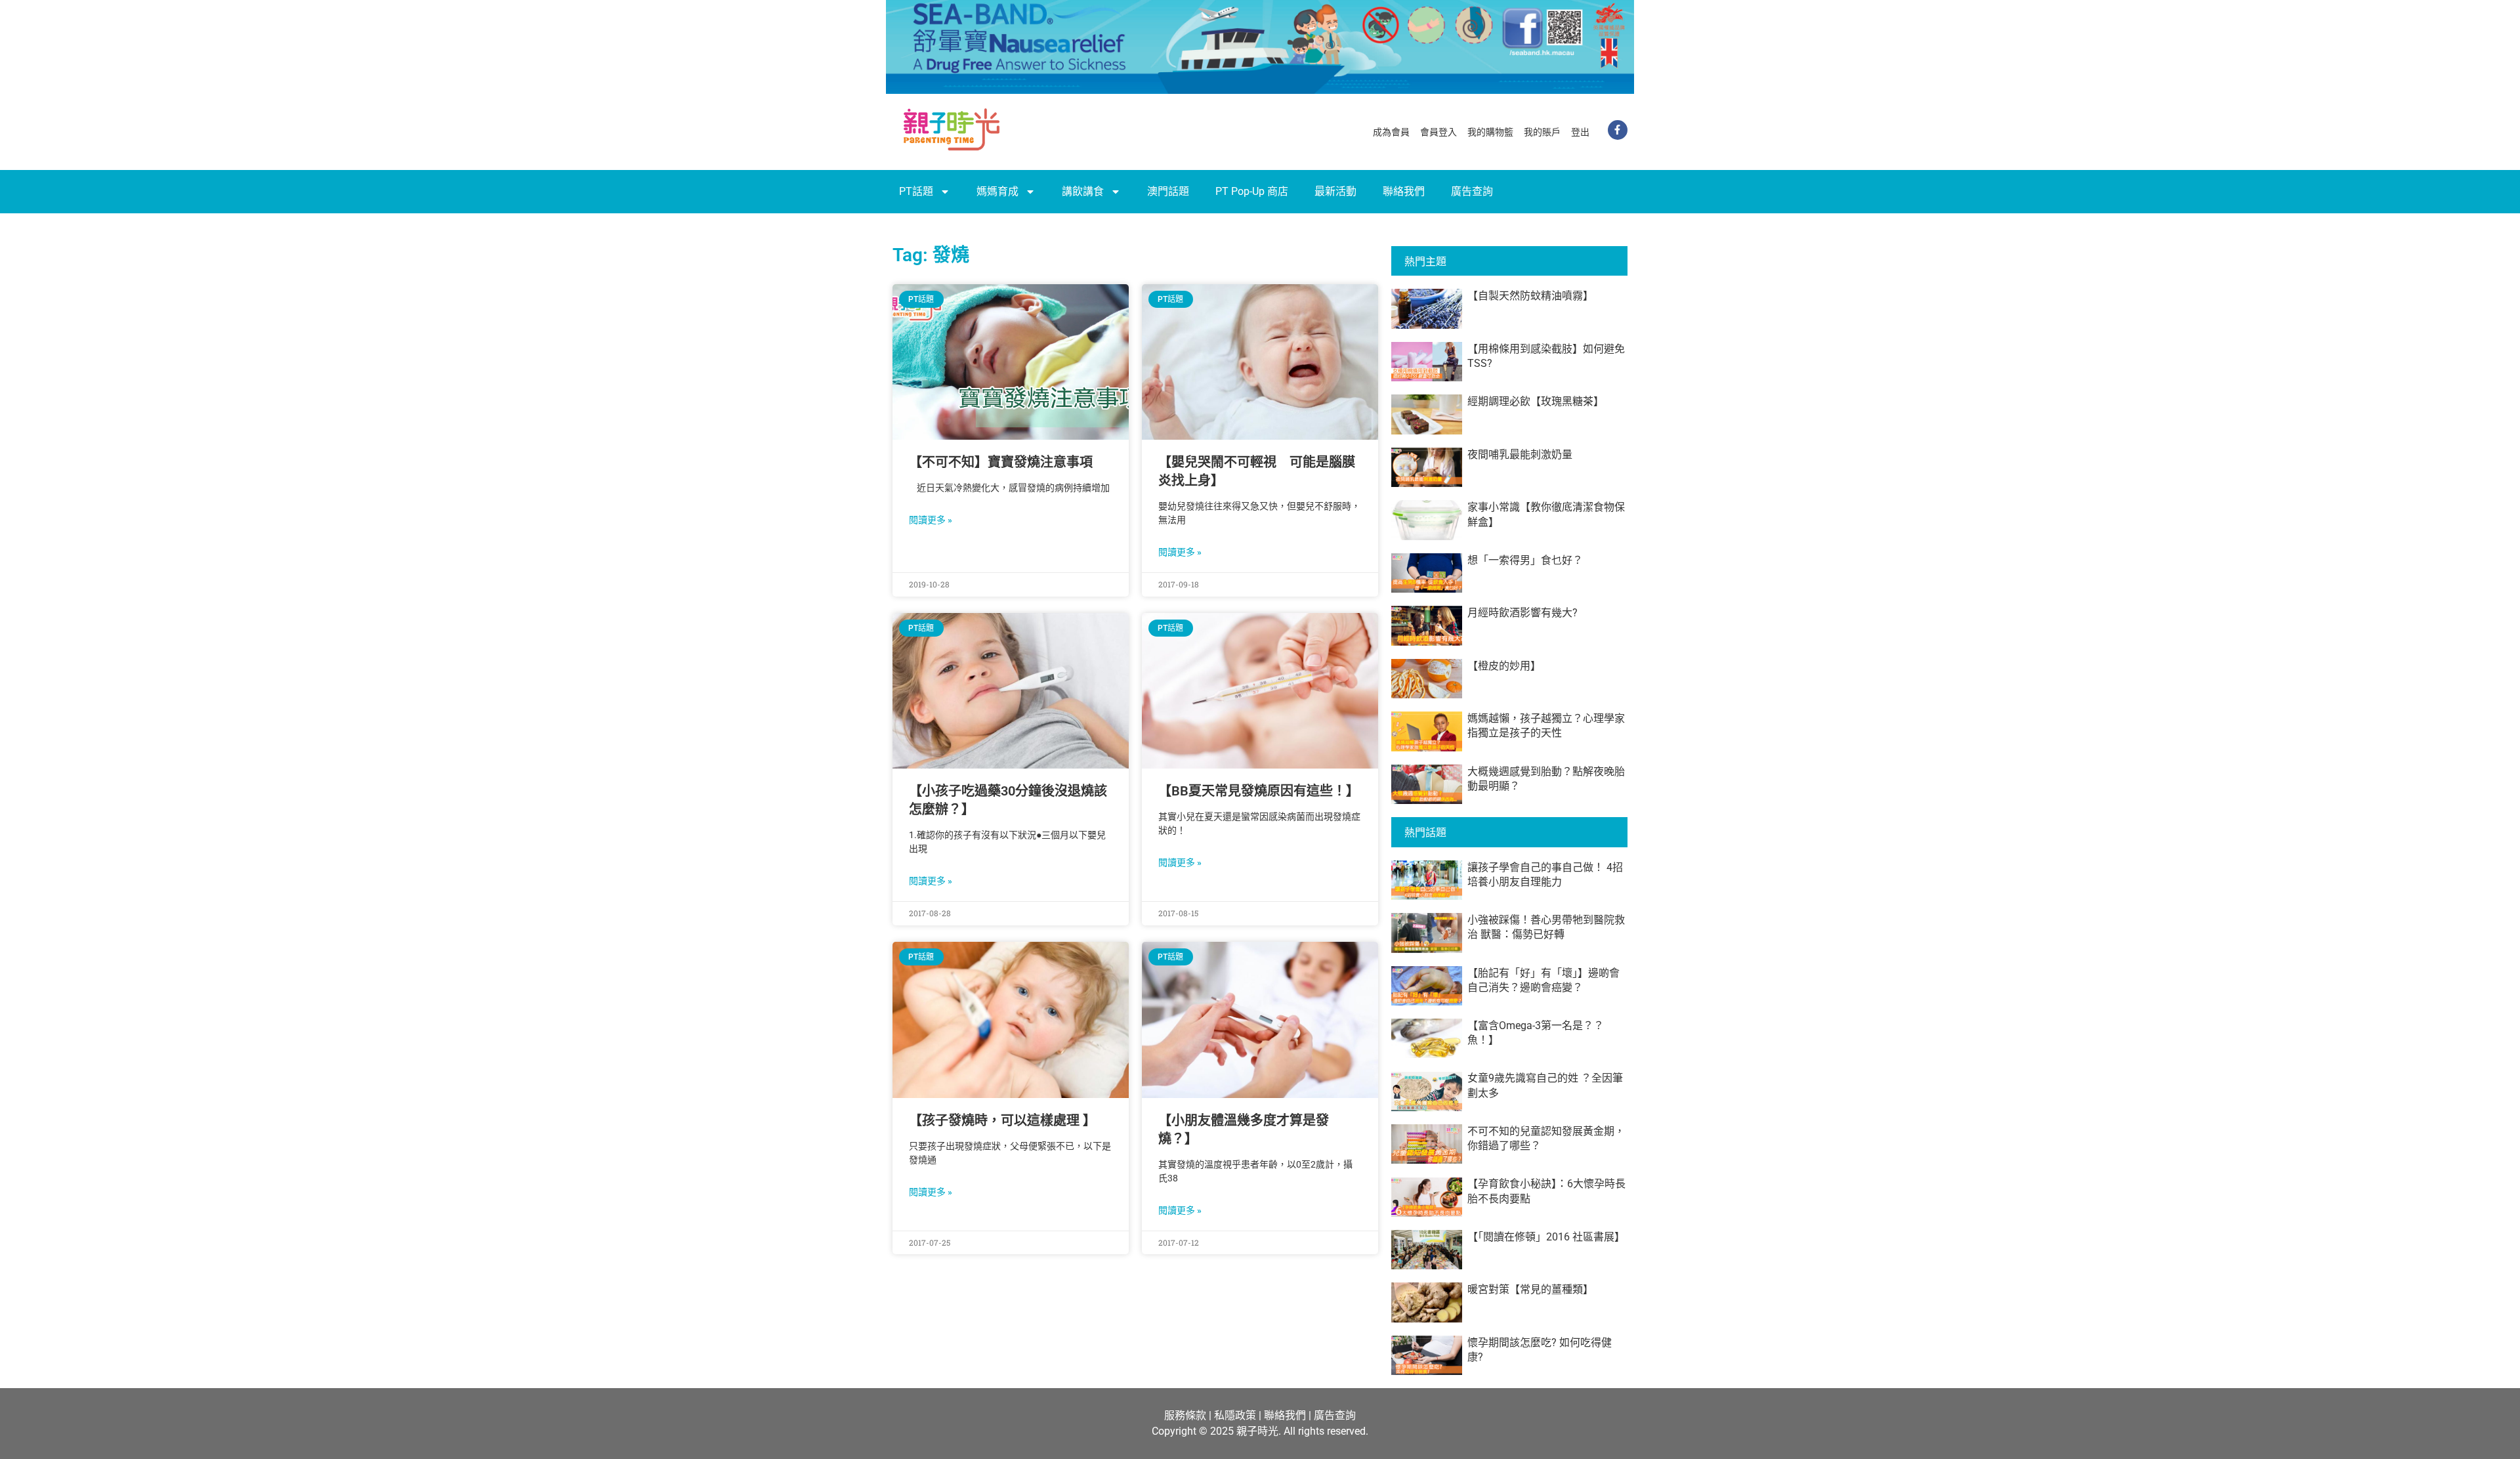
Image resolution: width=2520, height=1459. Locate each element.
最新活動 (1335, 191)
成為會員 (1391, 132)
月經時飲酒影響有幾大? (1522, 613)
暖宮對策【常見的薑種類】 (1530, 1289)
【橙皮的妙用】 (1504, 666)
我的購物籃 (1490, 132)
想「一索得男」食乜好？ (1525, 560)
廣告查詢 (1472, 191)
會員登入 (1438, 132)
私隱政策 (1235, 1415)
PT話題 (916, 191)
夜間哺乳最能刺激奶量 (1520, 455)
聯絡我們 (1404, 191)
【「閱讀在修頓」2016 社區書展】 (1546, 1237)
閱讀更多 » (931, 520)
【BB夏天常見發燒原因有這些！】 (1259, 791)
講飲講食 (1083, 191)
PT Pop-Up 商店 (1252, 191)
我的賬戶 (1542, 132)
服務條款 (1185, 1415)
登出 (1580, 132)
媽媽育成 (997, 191)
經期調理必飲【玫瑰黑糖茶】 (1536, 401)
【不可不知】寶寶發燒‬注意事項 (1001, 462)
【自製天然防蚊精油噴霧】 (1530, 296)
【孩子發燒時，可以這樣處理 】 (1002, 1120)
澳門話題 (1168, 191)
